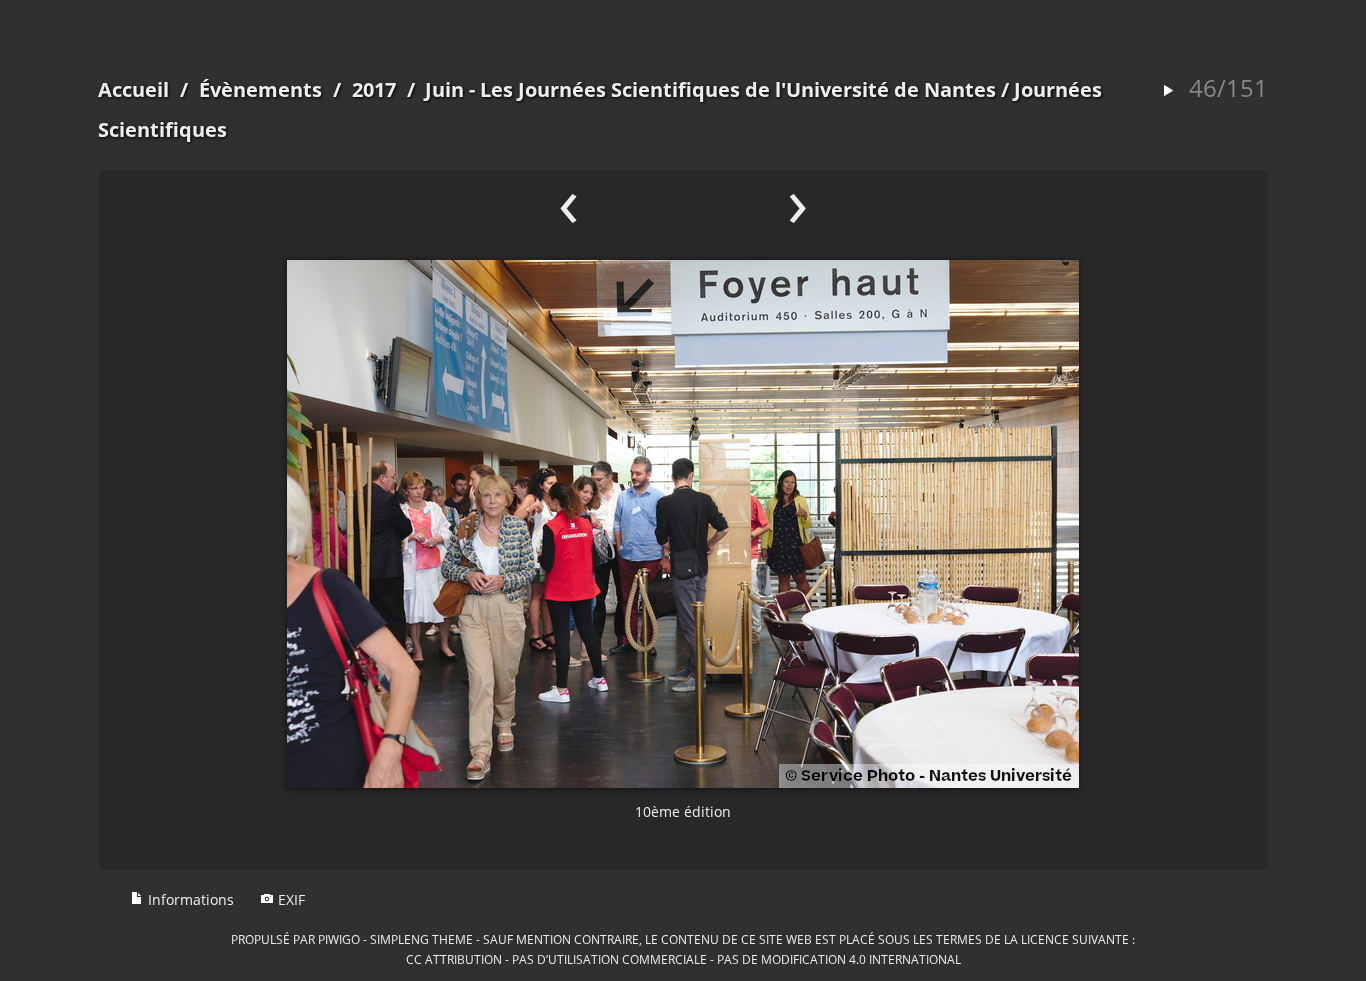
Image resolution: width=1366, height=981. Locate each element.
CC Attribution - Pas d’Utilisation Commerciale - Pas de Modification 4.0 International (683, 959)
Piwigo (339, 939)
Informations (189, 899)
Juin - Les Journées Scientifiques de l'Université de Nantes (710, 89)
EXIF (289, 899)
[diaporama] (1168, 91)
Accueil (133, 89)
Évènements (260, 89)
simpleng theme (421, 939)
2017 (374, 89)
